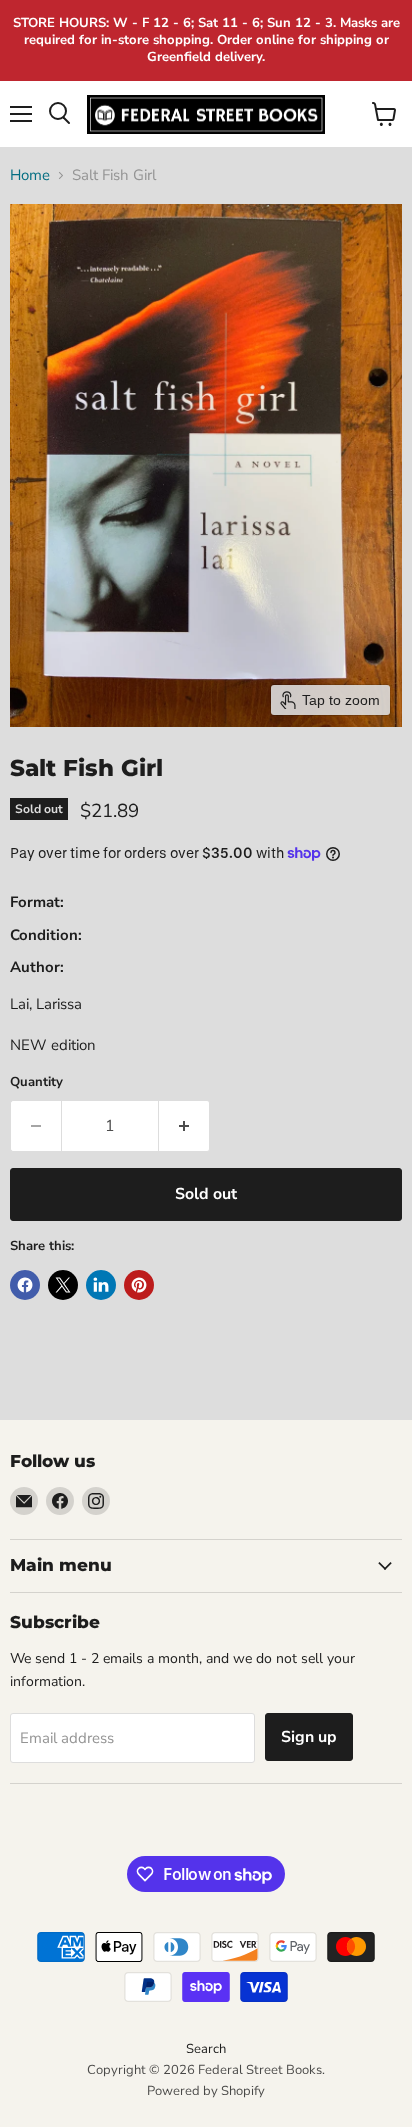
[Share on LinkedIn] (101, 1285)
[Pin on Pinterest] (139, 1285)
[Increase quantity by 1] (184, 1126)
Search (206, 2049)
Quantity (36, 1082)
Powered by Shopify (206, 2091)
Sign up (309, 1737)
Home (30, 175)
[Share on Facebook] (25, 1285)
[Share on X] (63, 1285)
